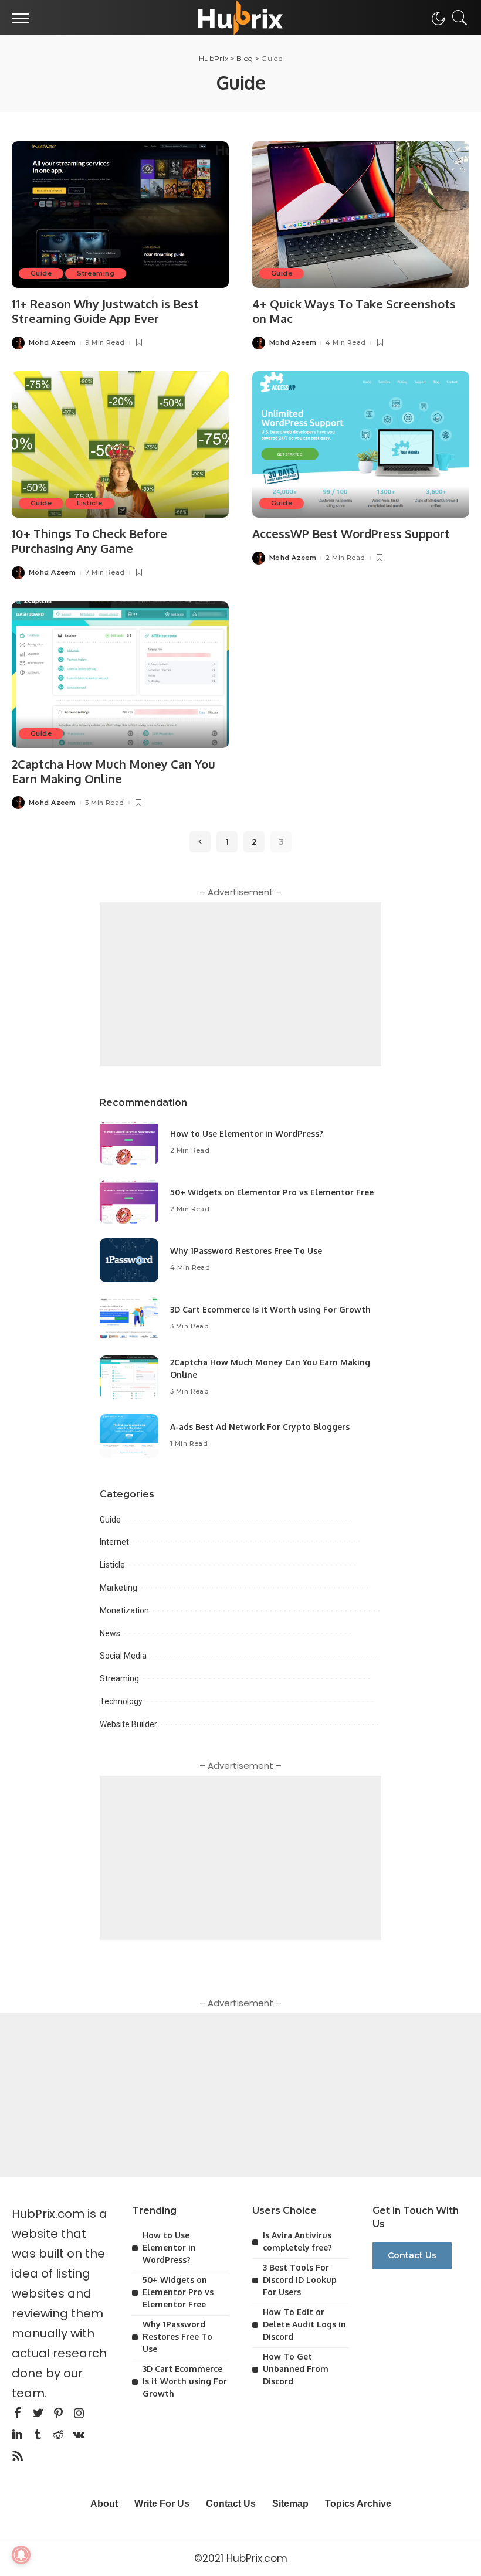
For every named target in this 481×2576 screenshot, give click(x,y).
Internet (114, 1542)
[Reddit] (58, 2435)
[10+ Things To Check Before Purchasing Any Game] (120, 444)
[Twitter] (38, 2414)
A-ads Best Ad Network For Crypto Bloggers (260, 1427)
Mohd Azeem (52, 343)
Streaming (96, 273)
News (110, 1633)
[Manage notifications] (21, 2555)
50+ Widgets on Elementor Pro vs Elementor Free (272, 1192)
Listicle (89, 503)
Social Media (123, 1656)
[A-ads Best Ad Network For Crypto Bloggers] (129, 1436)
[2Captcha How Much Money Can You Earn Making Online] (120, 675)
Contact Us (412, 2255)
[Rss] (18, 2456)
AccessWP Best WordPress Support (351, 533)
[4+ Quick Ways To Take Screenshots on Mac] (361, 215)
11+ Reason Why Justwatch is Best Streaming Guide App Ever (105, 311)
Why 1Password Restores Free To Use (246, 1251)
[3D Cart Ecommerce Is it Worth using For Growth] (129, 1319)
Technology (121, 1701)
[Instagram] (79, 2414)
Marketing (118, 1588)
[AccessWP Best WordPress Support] (361, 444)
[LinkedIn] (17, 2435)
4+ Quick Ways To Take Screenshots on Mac (354, 311)
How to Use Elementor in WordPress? (247, 1134)
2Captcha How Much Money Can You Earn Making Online (114, 771)
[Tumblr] (38, 2435)
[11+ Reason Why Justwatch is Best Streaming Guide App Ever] (120, 215)
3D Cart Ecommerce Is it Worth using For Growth (270, 1309)
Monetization (124, 1610)
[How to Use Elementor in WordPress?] (129, 1143)
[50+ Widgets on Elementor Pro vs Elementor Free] (129, 1202)
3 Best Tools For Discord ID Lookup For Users (300, 2280)
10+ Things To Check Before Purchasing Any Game (89, 541)
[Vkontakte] (79, 2435)
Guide (41, 273)
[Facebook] (18, 2414)
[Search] (457, 18)
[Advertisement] (240, 984)
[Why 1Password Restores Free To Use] (129, 1260)
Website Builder (128, 1724)
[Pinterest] (59, 2414)
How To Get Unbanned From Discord (296, 2369)
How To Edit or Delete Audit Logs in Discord (304, 2324)
